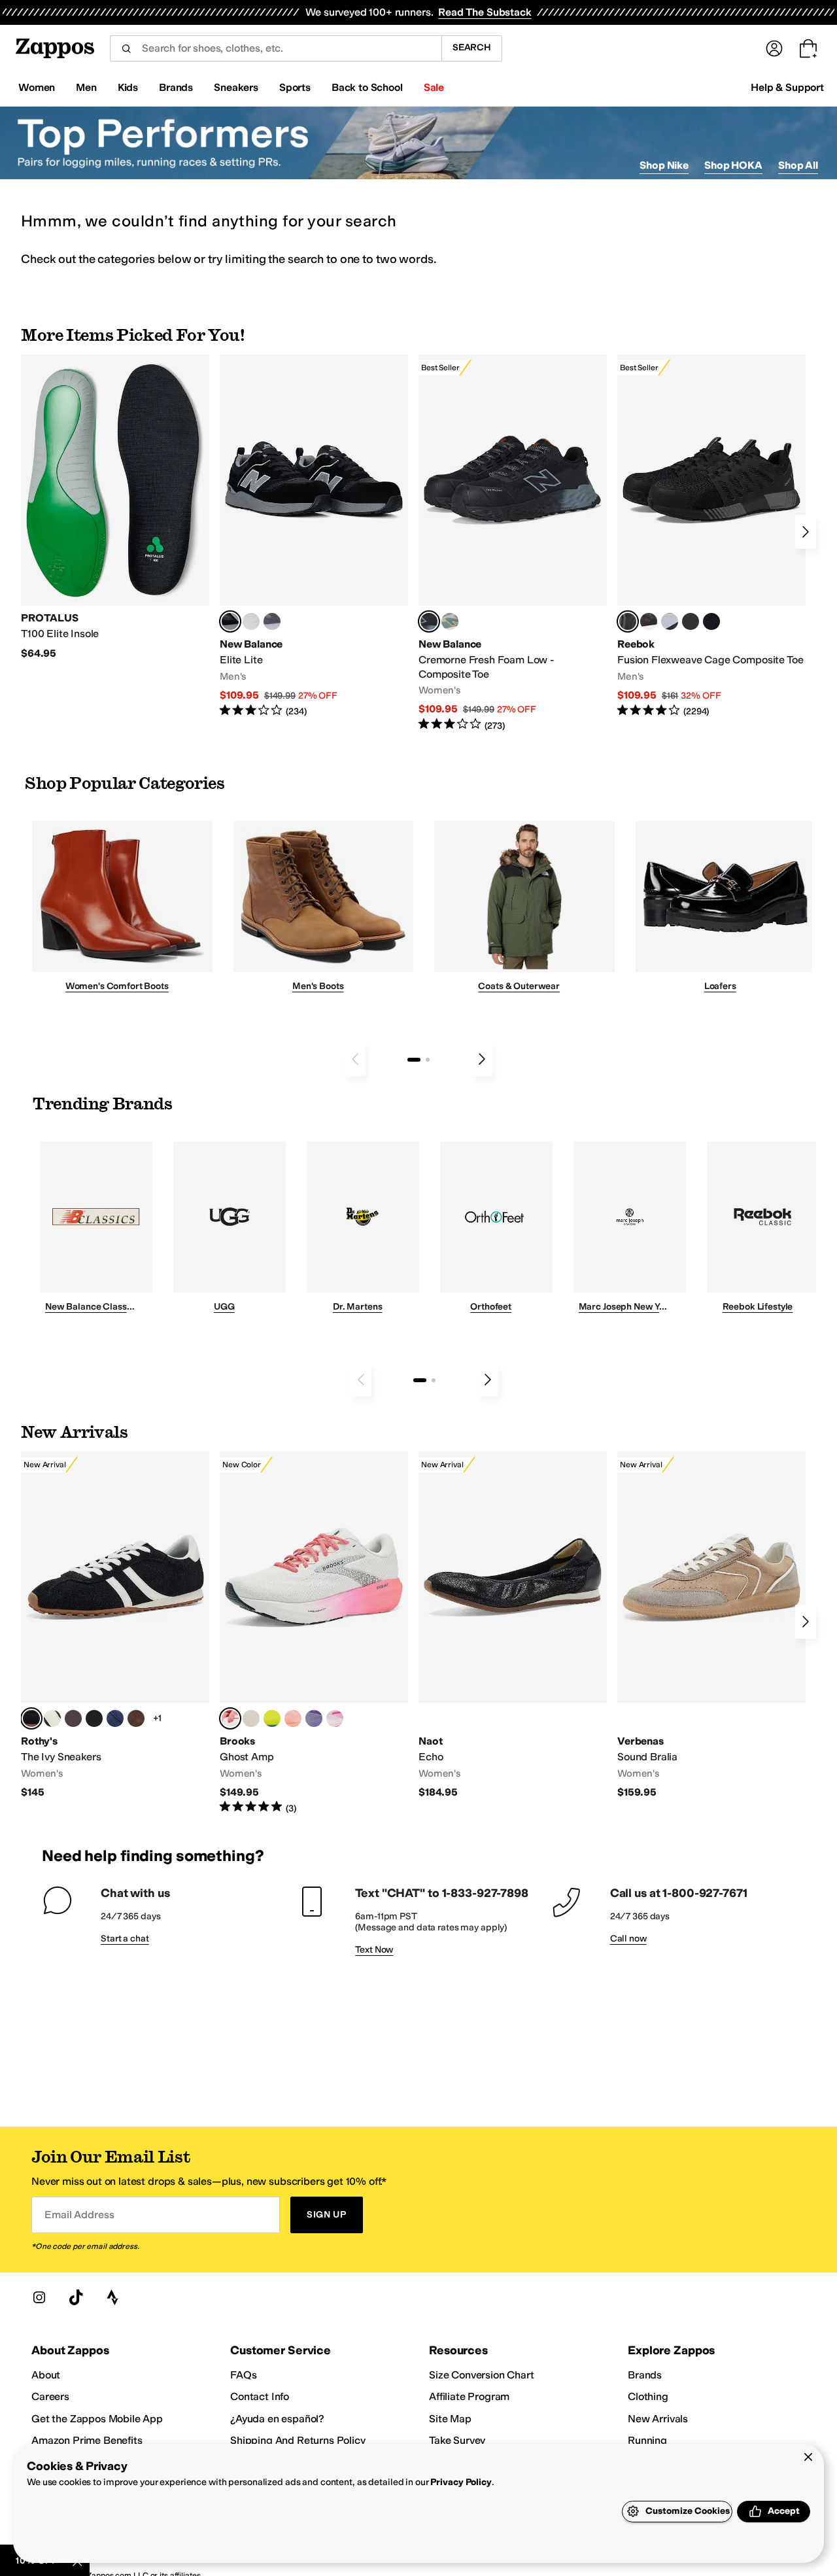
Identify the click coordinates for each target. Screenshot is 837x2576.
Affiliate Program (469, 2396)
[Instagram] (39, 2297)
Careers (50, 2396)
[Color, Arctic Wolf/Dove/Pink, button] (251, 1718)
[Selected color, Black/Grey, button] (429, 621)
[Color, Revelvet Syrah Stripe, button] (73, 1718)
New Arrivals (658, 2419)
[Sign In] (774, 48)
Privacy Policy (461, 2482)
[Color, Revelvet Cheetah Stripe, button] (52, 1718)
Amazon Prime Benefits (87, 2440)
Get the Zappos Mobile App (97, 2419)
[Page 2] (428, 1060)
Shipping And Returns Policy (298, 2440)
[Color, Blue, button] (251, 621)
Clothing (648, 2396)
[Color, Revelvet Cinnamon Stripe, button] (136, 1718)
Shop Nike (664, 165)
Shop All (798, 165)
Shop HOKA (733, 165)
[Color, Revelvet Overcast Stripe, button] (115, 1718)
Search (472, 47)
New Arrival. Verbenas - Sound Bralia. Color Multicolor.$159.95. (711, 1625)
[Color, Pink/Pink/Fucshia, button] (335, 1718)
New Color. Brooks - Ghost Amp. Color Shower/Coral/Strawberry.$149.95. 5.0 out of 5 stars (314, 1633)
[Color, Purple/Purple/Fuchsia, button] (314, 1718)
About (46, 2375)
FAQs (243, 2375)
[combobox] (276, 48)
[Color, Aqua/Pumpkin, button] (450, 621)
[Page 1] (414, 1060)
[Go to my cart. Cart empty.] (808, 48)
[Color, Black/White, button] (711, 621)
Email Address (79, 2215)
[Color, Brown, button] (649, 621)
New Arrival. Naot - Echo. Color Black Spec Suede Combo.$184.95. (513, 1625)
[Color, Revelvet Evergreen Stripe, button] (94, 1718)
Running (647, 2440)
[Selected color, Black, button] (230, 621)
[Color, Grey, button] (272, 621)
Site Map (450, 2419)
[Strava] (112, 2297)
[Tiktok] (76, 2297)
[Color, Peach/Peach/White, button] (293, 1718)
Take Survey (457, 2440)
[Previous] (355, 1059)
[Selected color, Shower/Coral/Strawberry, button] (230, 1718)
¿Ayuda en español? (277, 2419)
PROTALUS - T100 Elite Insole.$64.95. (115, 507)
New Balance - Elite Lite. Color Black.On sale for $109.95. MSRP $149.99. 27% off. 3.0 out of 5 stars (314, 536)
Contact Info (260, 2396)
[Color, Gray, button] (670, 621)
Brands (645, 2375)
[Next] (806, 532)
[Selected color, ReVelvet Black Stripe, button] (31, 1718)
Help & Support (787, 87)
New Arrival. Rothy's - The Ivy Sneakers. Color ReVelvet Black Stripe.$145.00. (115, 1625)
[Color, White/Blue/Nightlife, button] (272, 1718)
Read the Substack (485, 12)
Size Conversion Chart (482, 2375)
